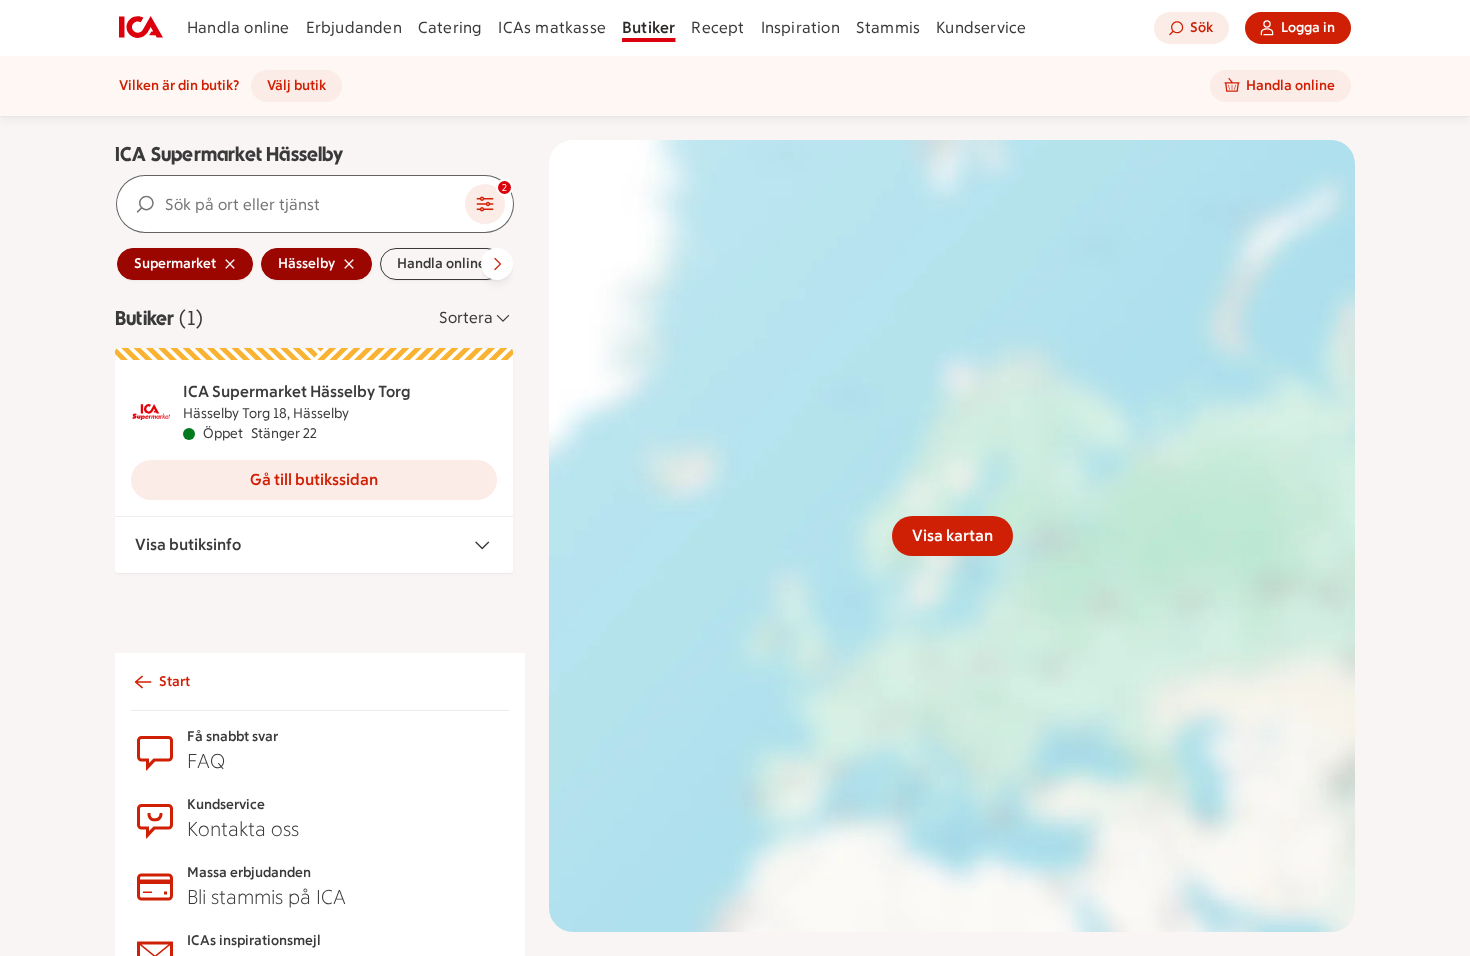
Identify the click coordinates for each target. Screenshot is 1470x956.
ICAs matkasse (552, 27)
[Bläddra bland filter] (497, 264)
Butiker (648, 27)
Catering (450, 27)
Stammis (888, 27)
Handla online (238, 27)
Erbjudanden (354, 27)
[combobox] (291, 204)
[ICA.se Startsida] (141, 28)
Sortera (466, 317)
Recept (717, 27)
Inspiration (800, 27)
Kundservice (981, 27)
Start (174, 681)
